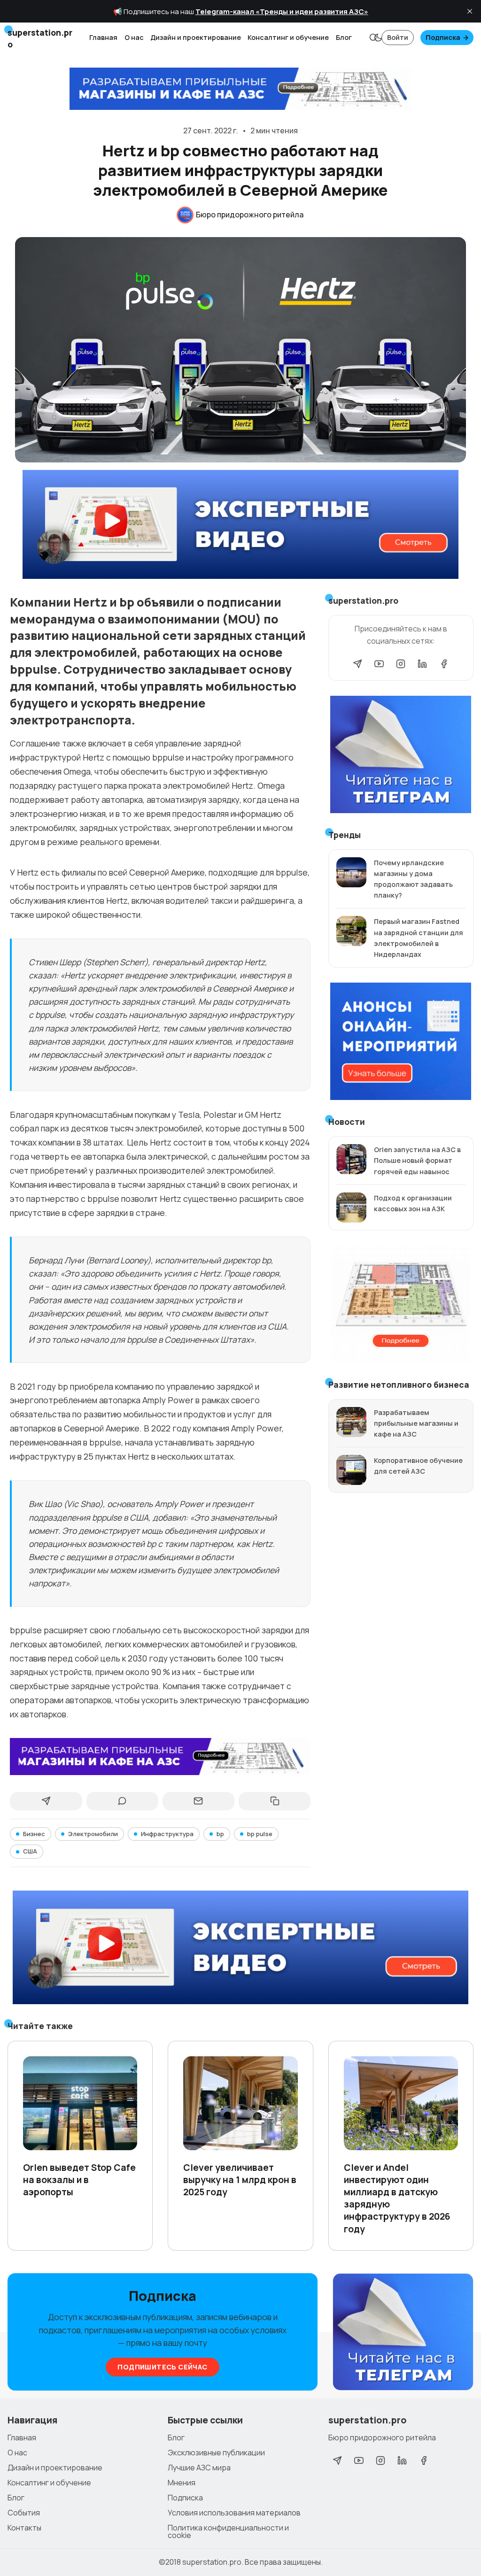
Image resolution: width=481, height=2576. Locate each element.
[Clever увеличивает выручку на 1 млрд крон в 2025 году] (240, 2103)
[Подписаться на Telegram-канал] (403, 2332)
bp (220, 1834)
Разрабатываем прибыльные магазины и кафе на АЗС (416, 1423)
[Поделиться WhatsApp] (122, 1801)
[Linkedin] (422, 664)
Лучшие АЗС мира (199, 2468)
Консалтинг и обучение (288, 37)
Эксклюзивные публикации (216, 2453)
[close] (470, 11)
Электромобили (93, 1834)
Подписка (443, 37)
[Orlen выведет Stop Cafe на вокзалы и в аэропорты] (80, 2103)
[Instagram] (401, 664)
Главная (103, 37)
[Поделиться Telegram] (46, 1801)
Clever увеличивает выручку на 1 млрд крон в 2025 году (240, 2180)
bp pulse (260, 1834)
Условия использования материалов (234, 2513)
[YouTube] (379, 664)
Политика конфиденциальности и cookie (228, 2531)
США (30, 1851)
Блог (344, 37)
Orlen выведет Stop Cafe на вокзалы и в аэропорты (79, 2180)
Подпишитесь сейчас (162, 2367)
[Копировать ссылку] (275, 1801)
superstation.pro (212, 2562)
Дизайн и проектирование (196, 37)
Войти (398, 37)
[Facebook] (444, 664)
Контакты (24, 2528)
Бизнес (34, 1834)
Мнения (182, 2483)
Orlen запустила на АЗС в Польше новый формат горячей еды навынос (417, 1160)
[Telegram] (357, 664)
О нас (134, 37)
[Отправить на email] (198, 1801)
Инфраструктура (167, 1834)
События (24, 2513)
